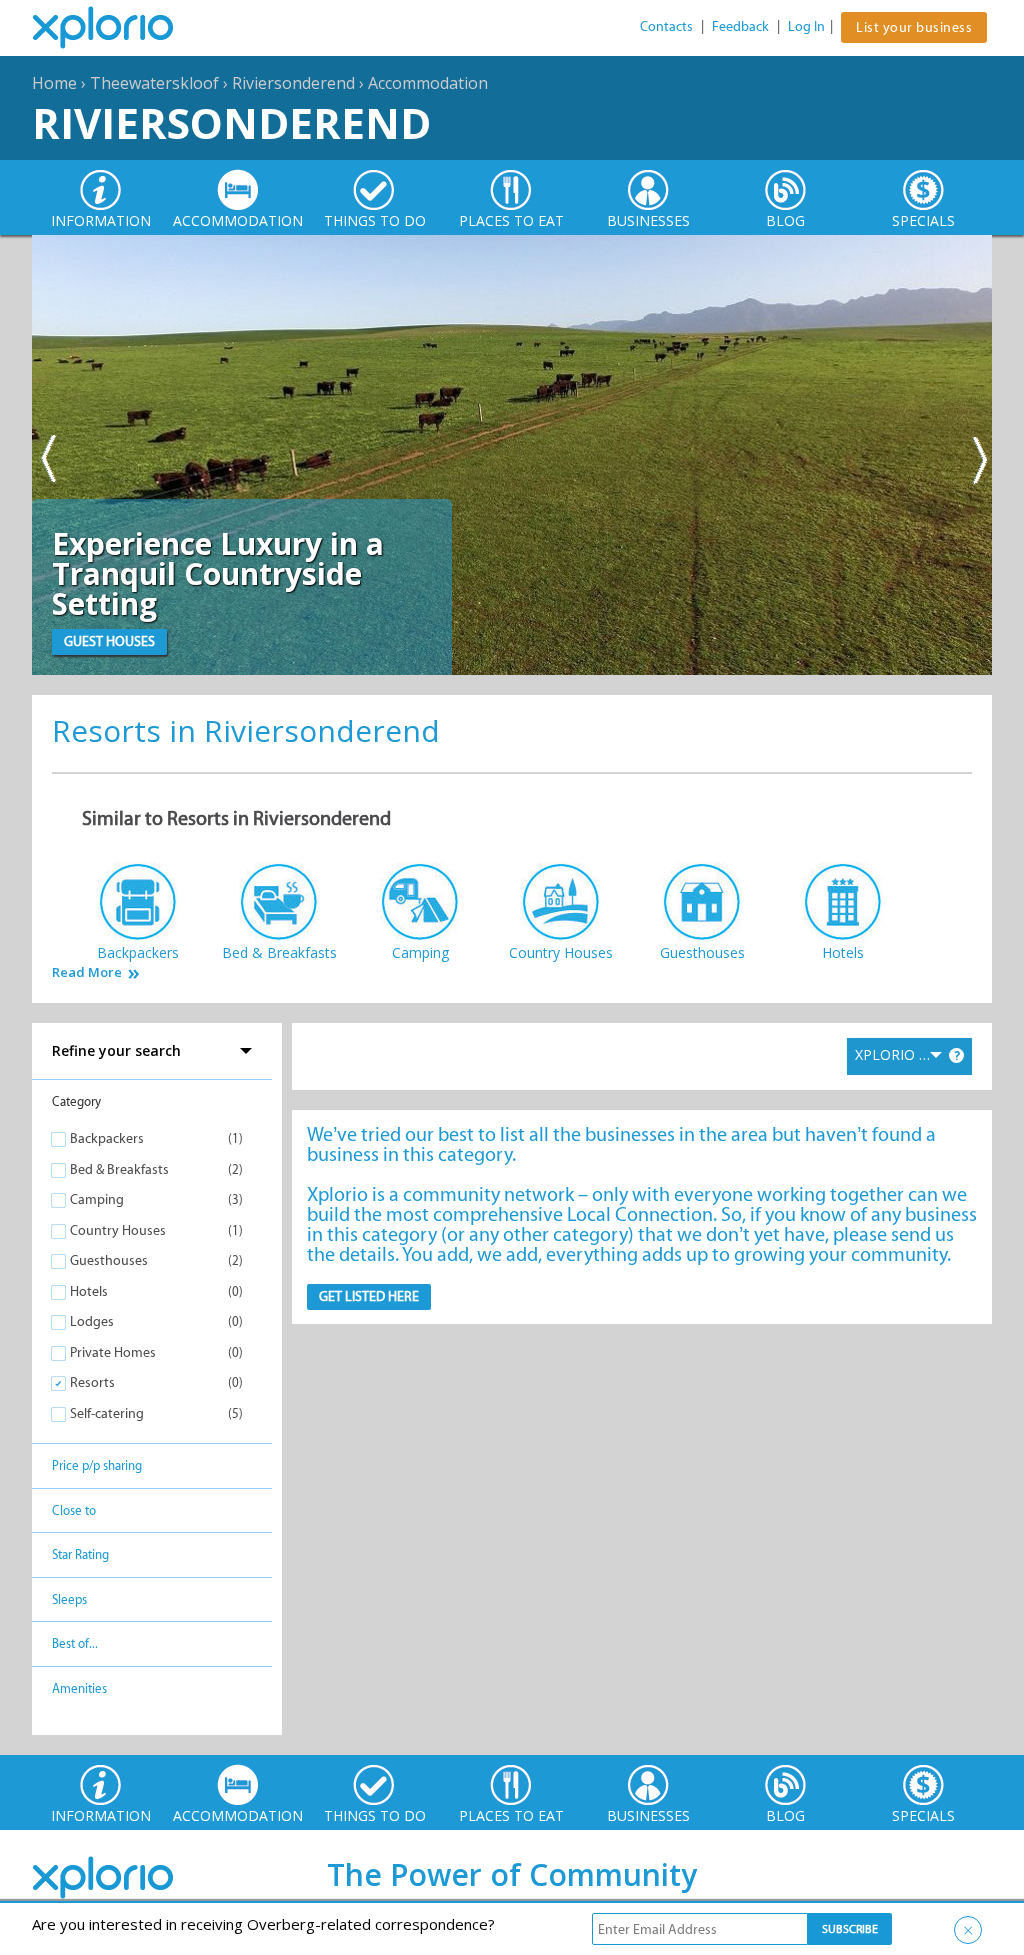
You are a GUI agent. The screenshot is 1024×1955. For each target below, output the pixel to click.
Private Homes (113, 1352)
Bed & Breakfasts (119, 1169)
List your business (914, 27)
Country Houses (118, 1230)
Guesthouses (109, 1260)
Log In (806, 26)
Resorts (92, 1382)
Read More (87, 972)
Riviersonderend (293, 83)
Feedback (740, 26)
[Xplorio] (118, 28)
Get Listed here (369, 1296)
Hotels (89, 1291)
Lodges (92, 1321)
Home (54, 83)
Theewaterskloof (154, 83)
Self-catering (107, 1413)
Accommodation (428, 83)
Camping (97, 1199)
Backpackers (107, 1138)
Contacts (666, 26)
